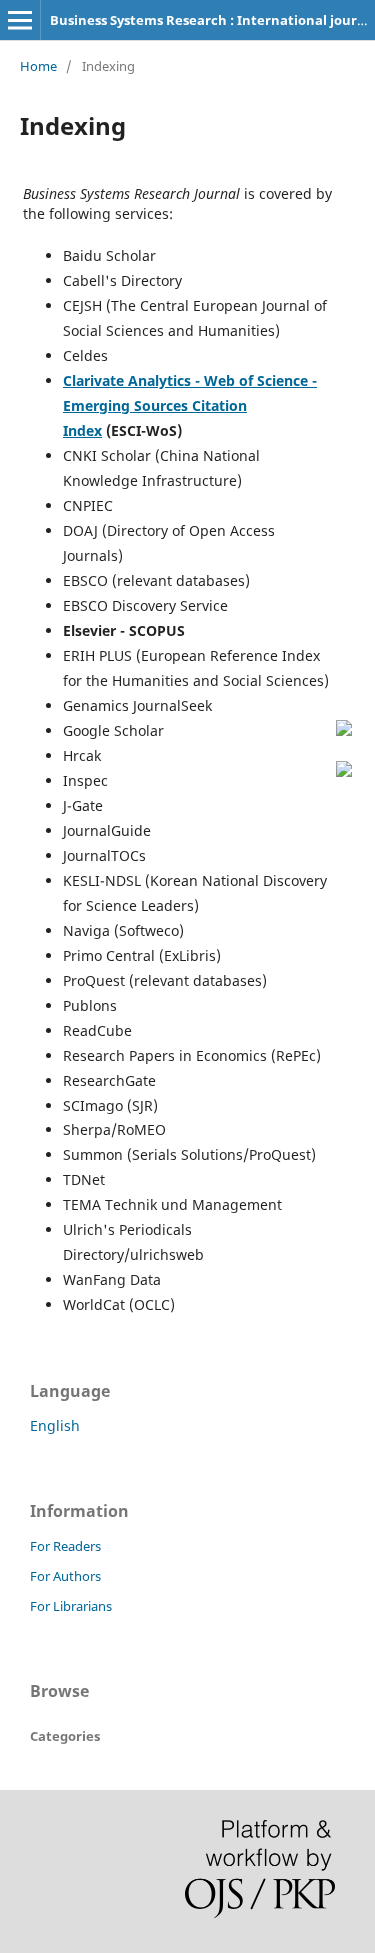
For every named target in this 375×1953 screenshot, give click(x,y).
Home (38, 66)
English (55, 1425)
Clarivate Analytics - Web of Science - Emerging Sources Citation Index (190, 405)
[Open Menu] (20, 20)
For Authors (65, 1576)
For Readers (65, 1546)
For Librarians (71, 1606)
